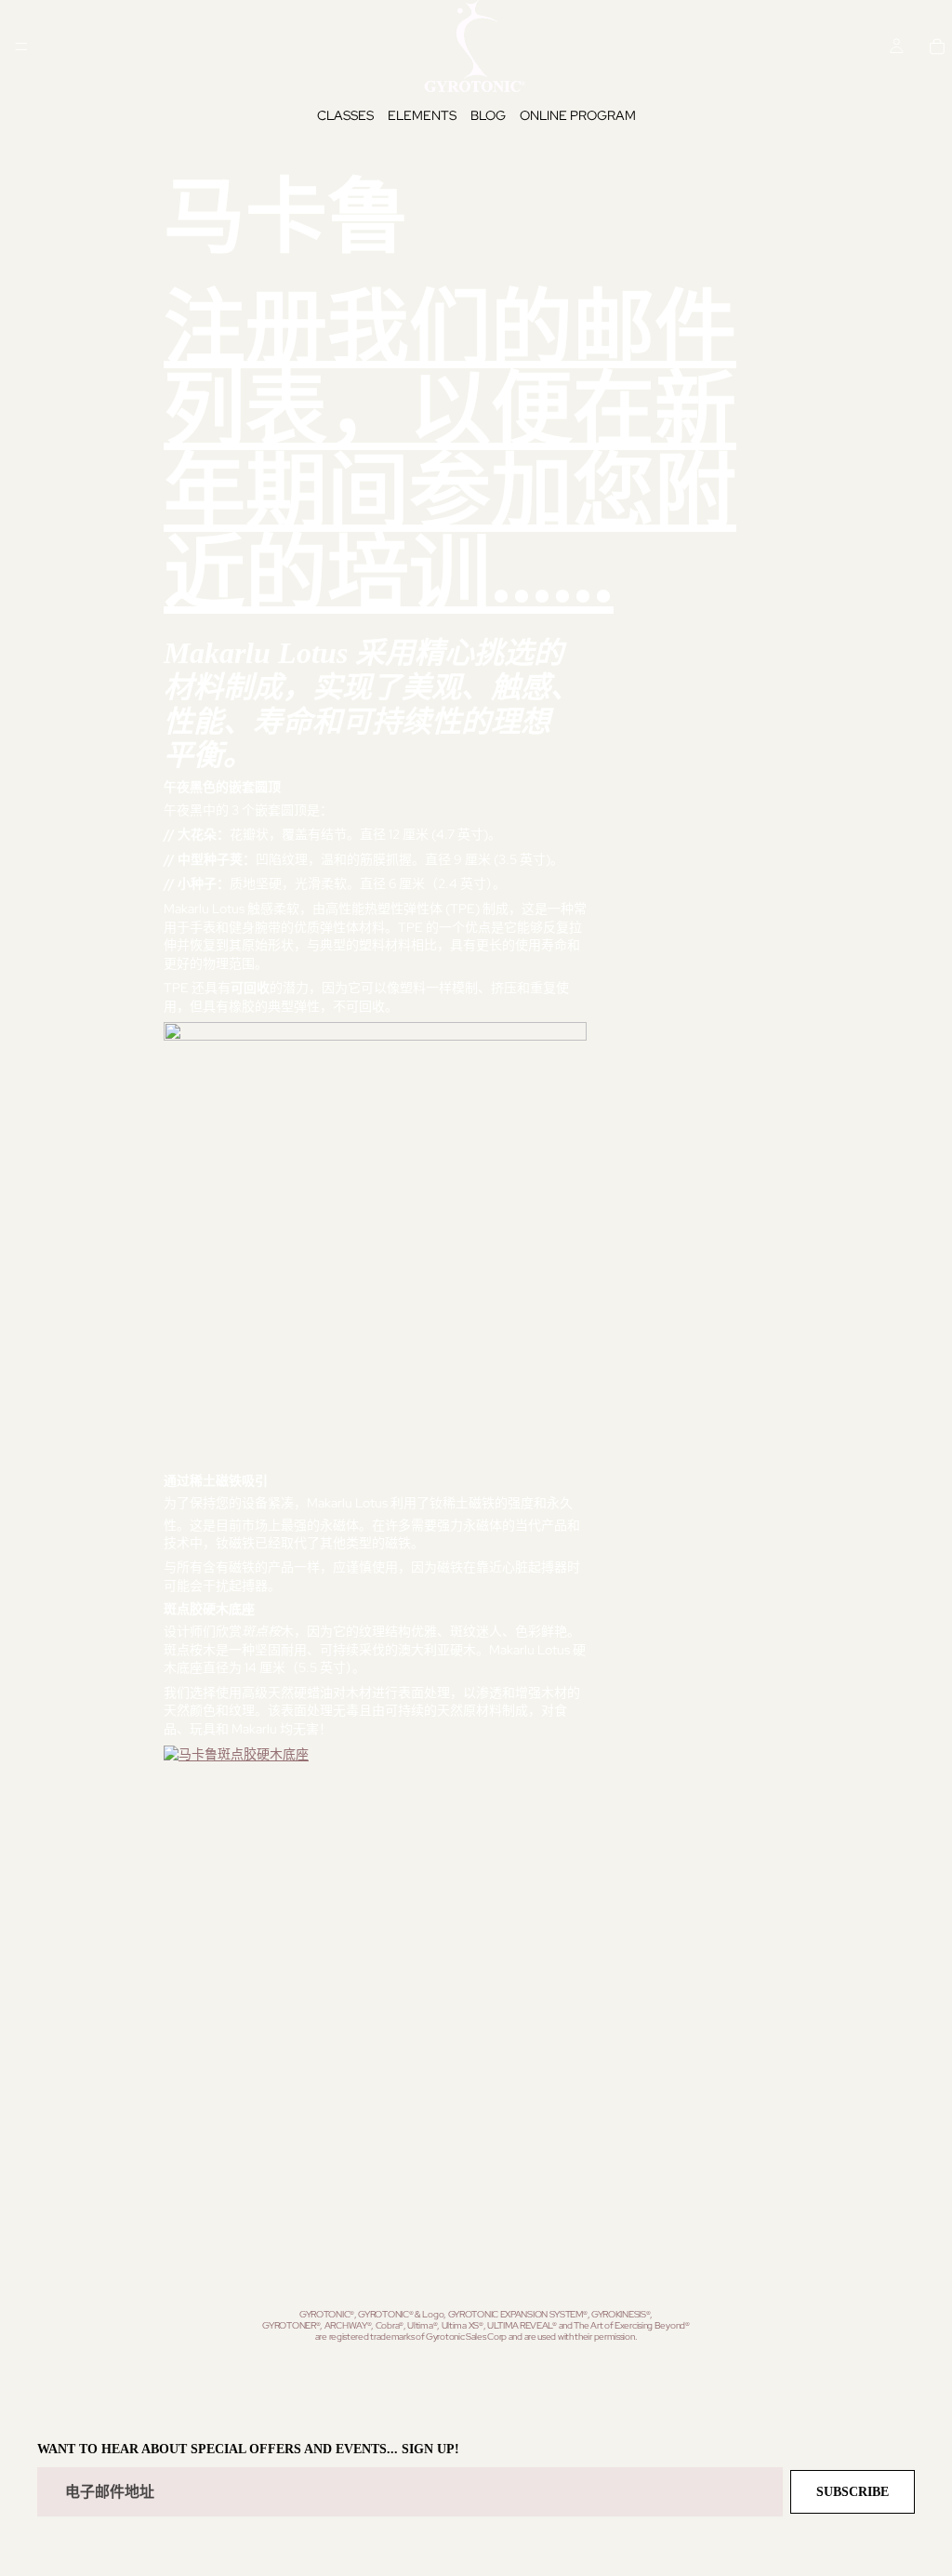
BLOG (488, 115)
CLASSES (345, 115)
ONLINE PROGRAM (578, 115)
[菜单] (21, 46)
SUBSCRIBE (853, 2492)
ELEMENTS (422, 115)
